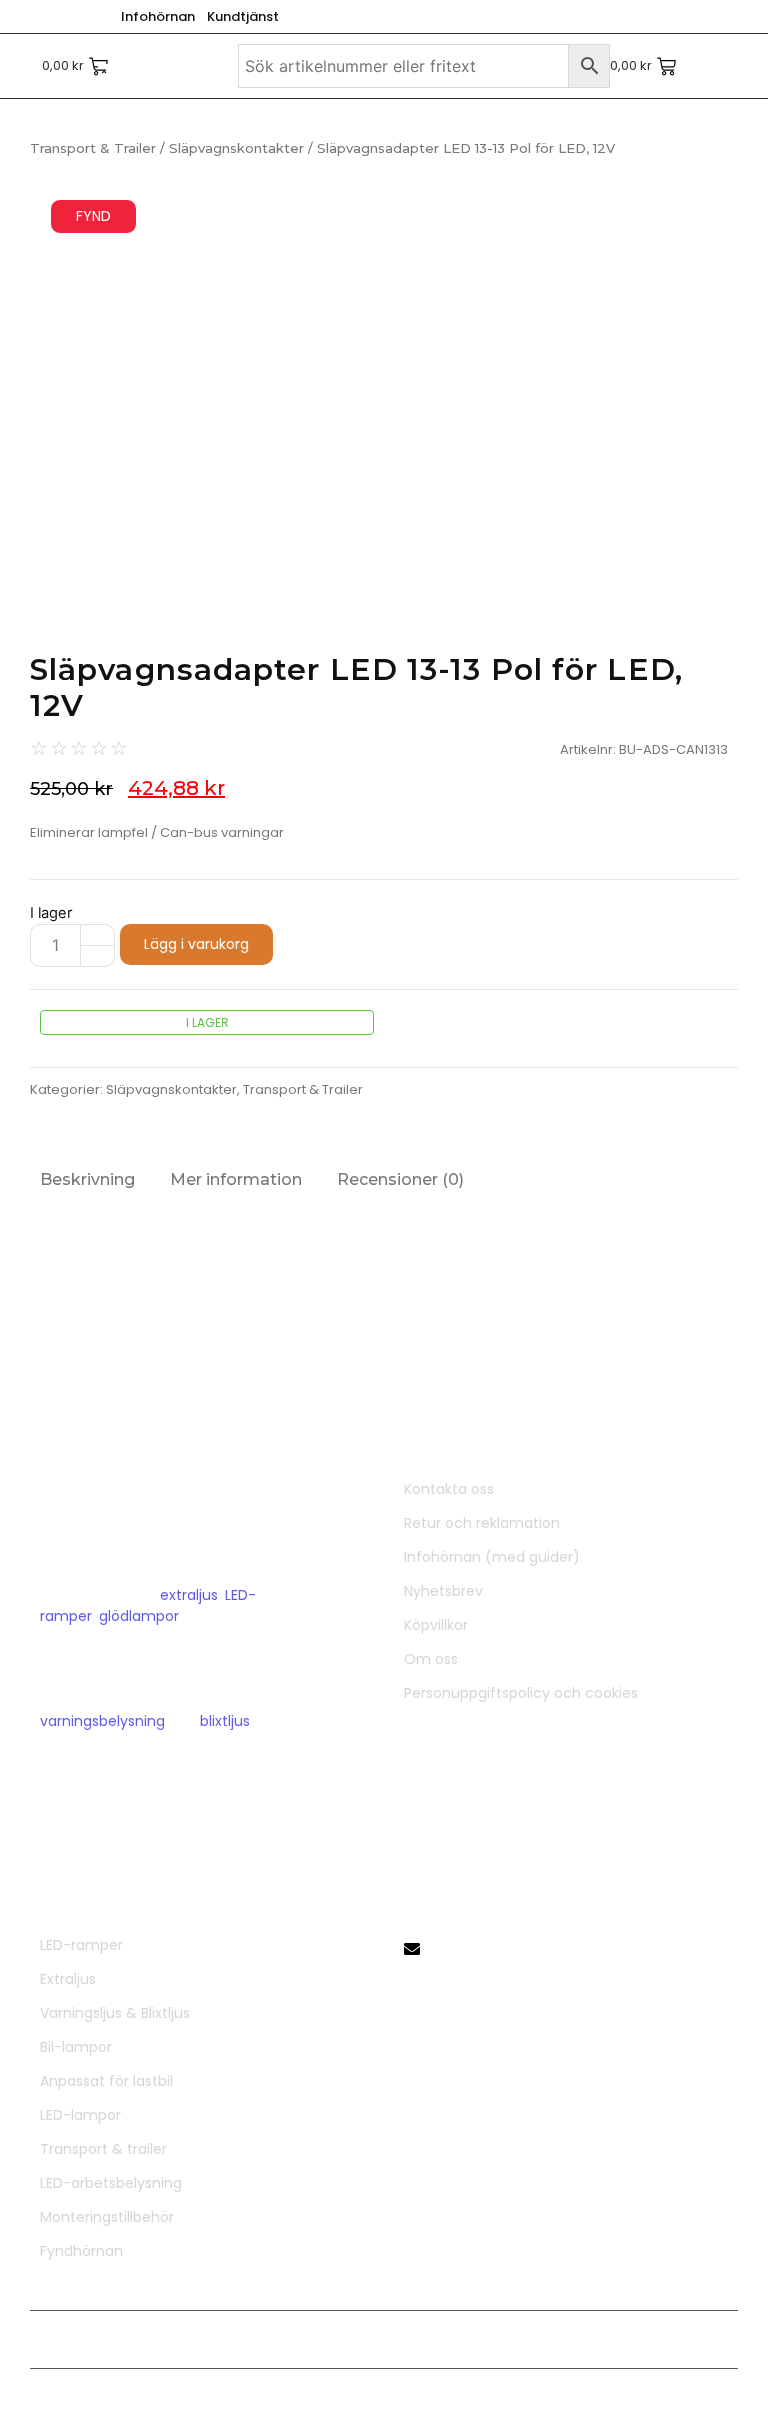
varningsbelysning (102, 1721)
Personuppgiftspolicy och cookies (521, 1693)
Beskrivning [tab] (87, 1179)
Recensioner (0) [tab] (400, 1179)
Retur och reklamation (482, 1523)
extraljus (189, 1595)
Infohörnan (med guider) (492, 1557)
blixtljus (225, 1721)
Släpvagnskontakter (236, 148)
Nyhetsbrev (443, 1591)
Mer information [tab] (236, 1179)
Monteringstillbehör (107, 2217)
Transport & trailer (103, 2149)
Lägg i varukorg (196, 944)
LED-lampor (80, 2115)
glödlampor (139, 1616)
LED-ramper (81, 1945)
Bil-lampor (76, 2047)
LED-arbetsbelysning (111, 2183)
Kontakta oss (449, 1489)
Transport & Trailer (93, 148)
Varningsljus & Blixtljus (115, 2013)
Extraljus (68, 1979)
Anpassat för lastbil (106, 2081)
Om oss (431, 1659)
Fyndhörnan (81, 2251)
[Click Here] (111, 69)
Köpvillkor (436, 1625)
